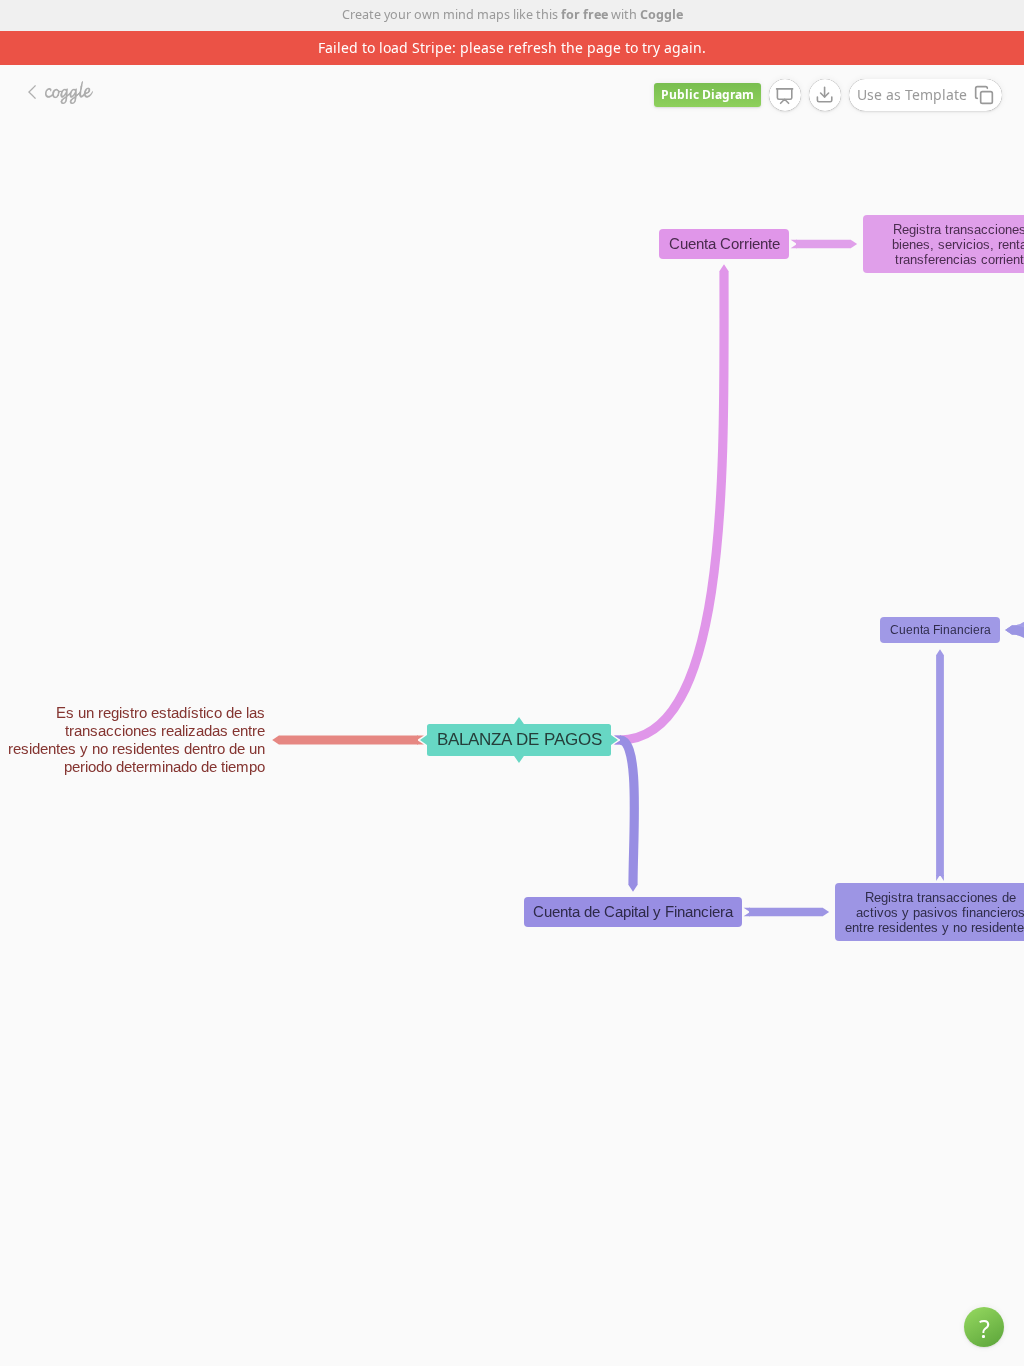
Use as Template (912, 94)
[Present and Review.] (785, 96)
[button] (984, 1327)
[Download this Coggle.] (825, 95)
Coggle (661, 14)
